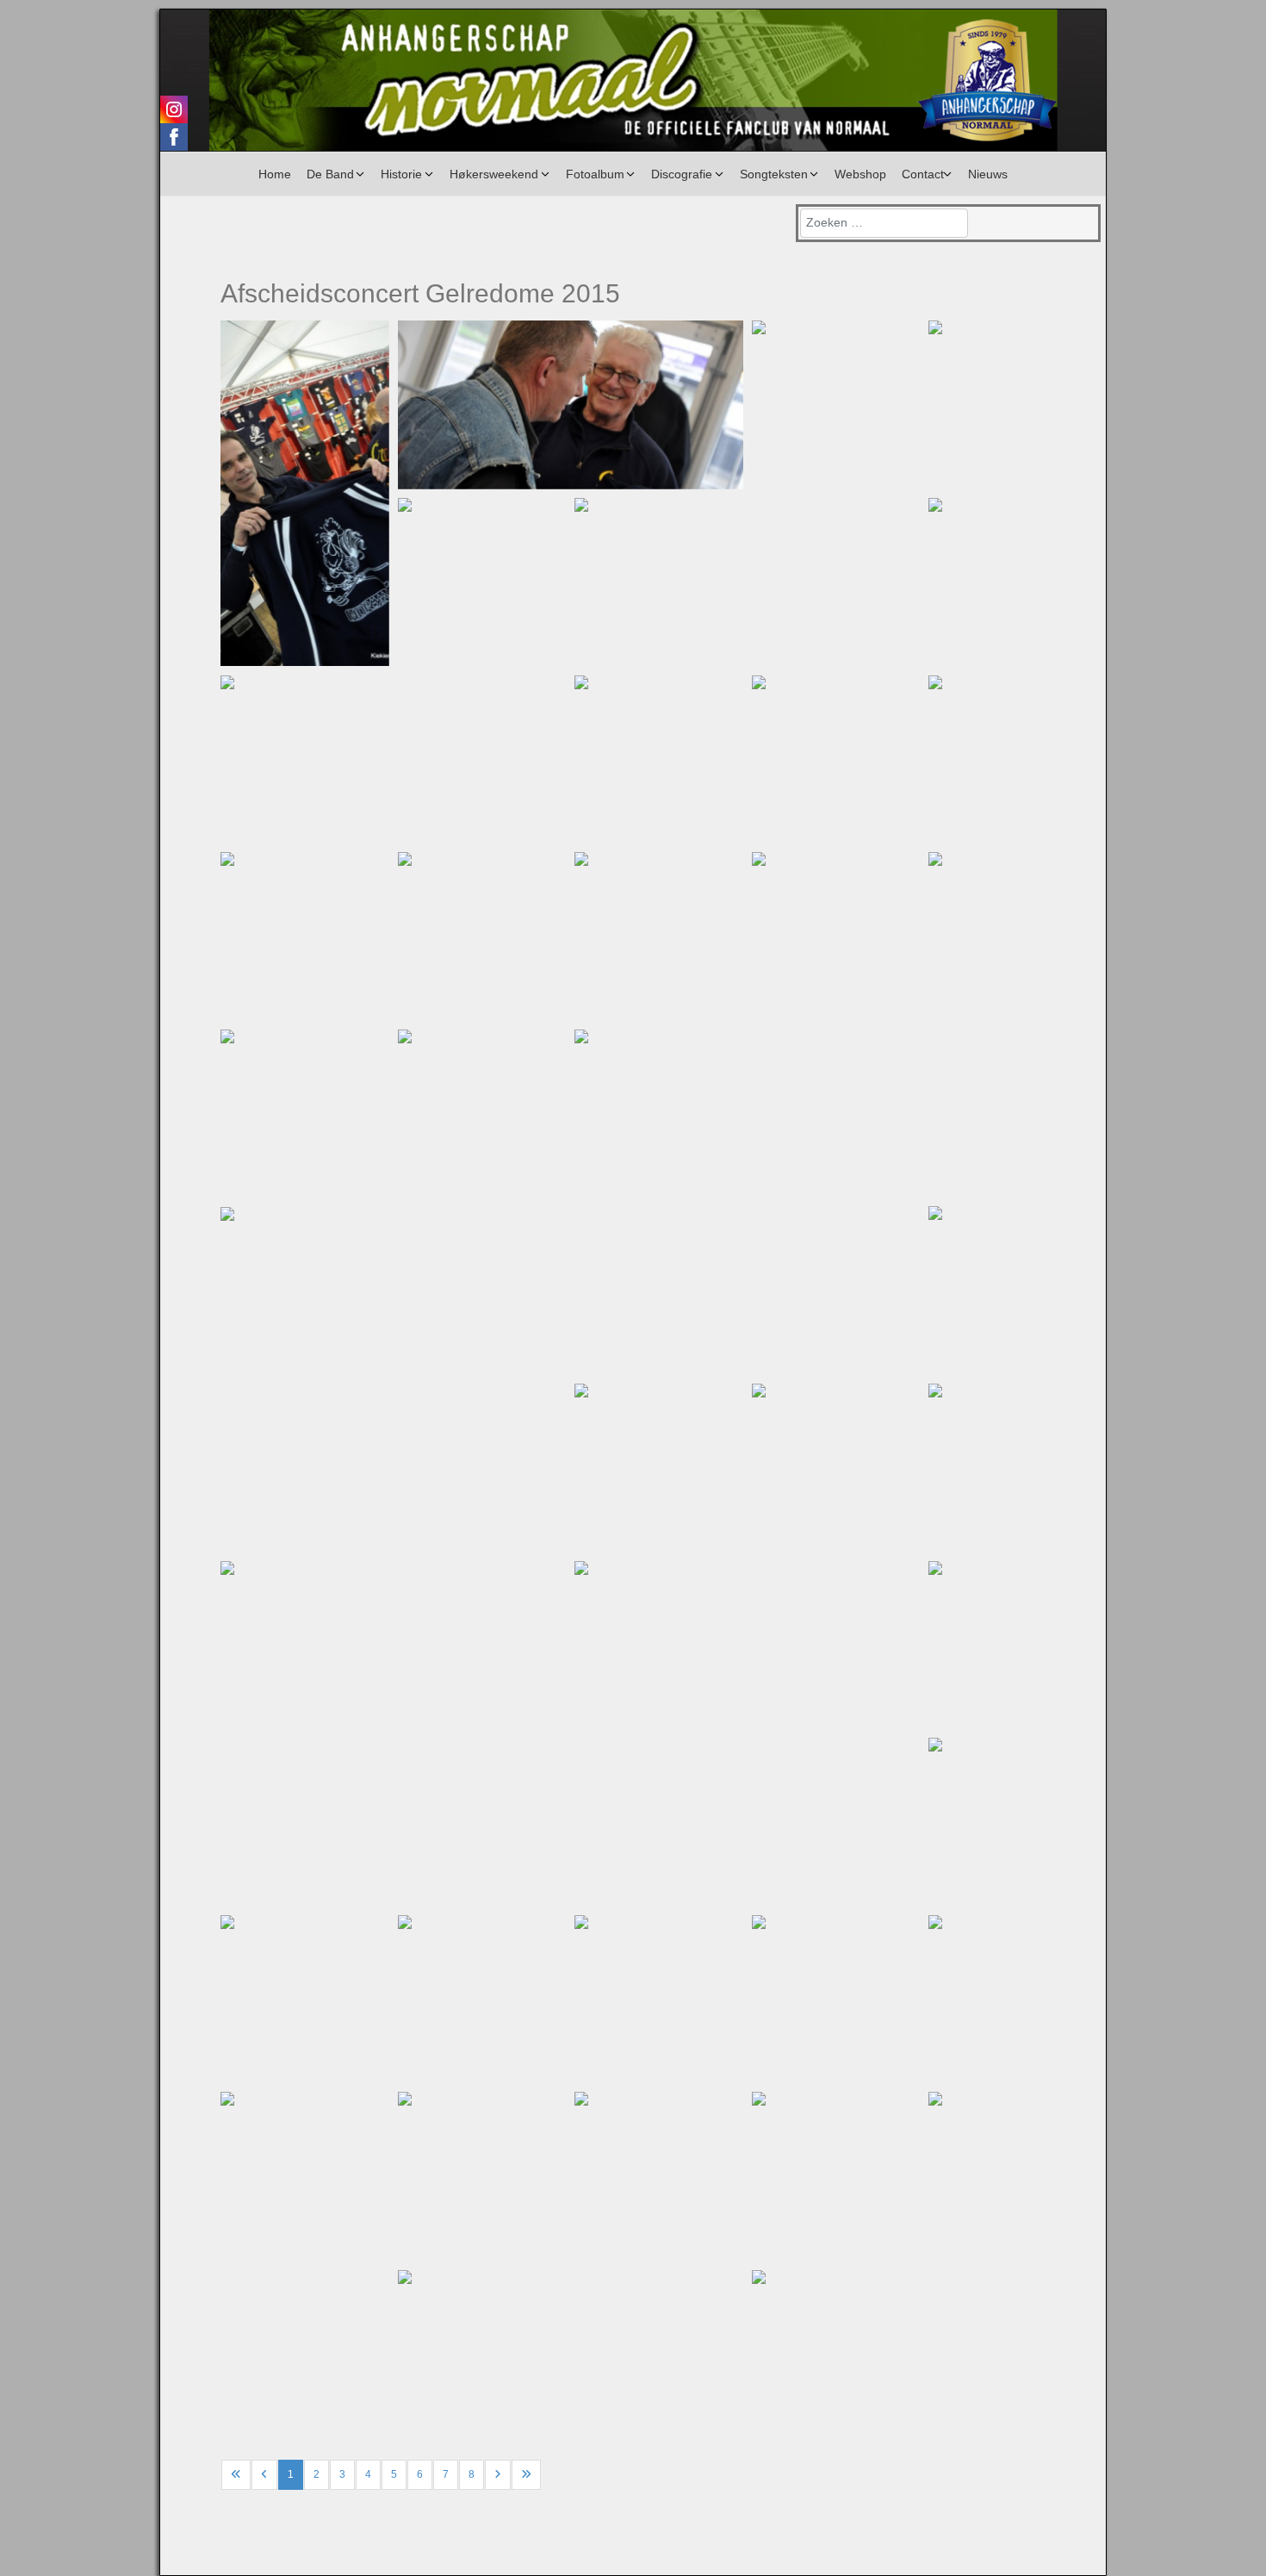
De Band (330, 174)
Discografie (682, 174)
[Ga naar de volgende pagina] (498, 2475)
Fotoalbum (595, 174)
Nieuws (988, 174)
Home (275, 174)
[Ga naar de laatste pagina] (526, 2475)
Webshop (860, 174)
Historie (401, 174)
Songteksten (774, 174)
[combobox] (884, 223)
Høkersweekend (494, 174)
